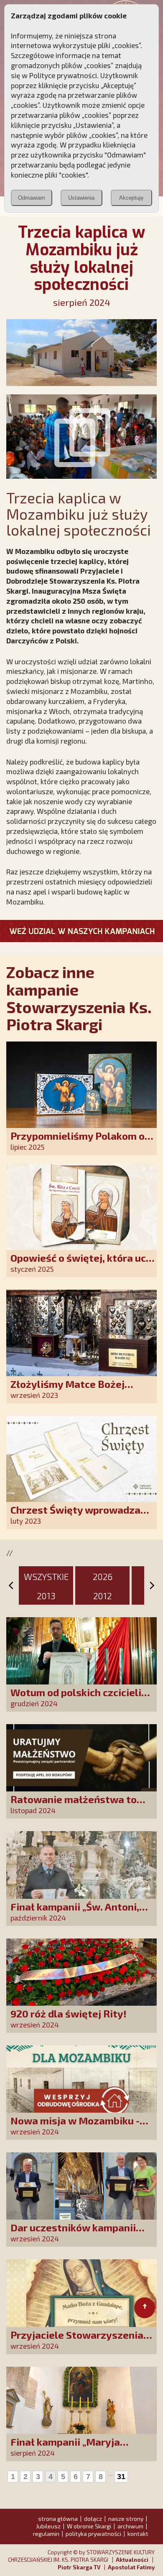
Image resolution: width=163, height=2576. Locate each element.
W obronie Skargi (89, 2526)
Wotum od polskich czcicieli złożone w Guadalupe (76, 1698)
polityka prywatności (93, 2534)
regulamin (46, 2534)
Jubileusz (48, 2526)
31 (121, 2477)
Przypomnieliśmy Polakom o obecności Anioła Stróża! (78, 1142)
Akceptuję (131, 198)
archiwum (130, 2526)
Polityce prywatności (63, 75)
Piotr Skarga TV (79, 2567)
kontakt (138, 2534)
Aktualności (132, 2560)
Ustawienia (81, 198)
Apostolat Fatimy (131, 2567)
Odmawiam (32, 198)
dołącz (93, 2519)
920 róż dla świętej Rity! (69, 2013)
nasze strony (126, 2519)
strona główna (58, 2519)
